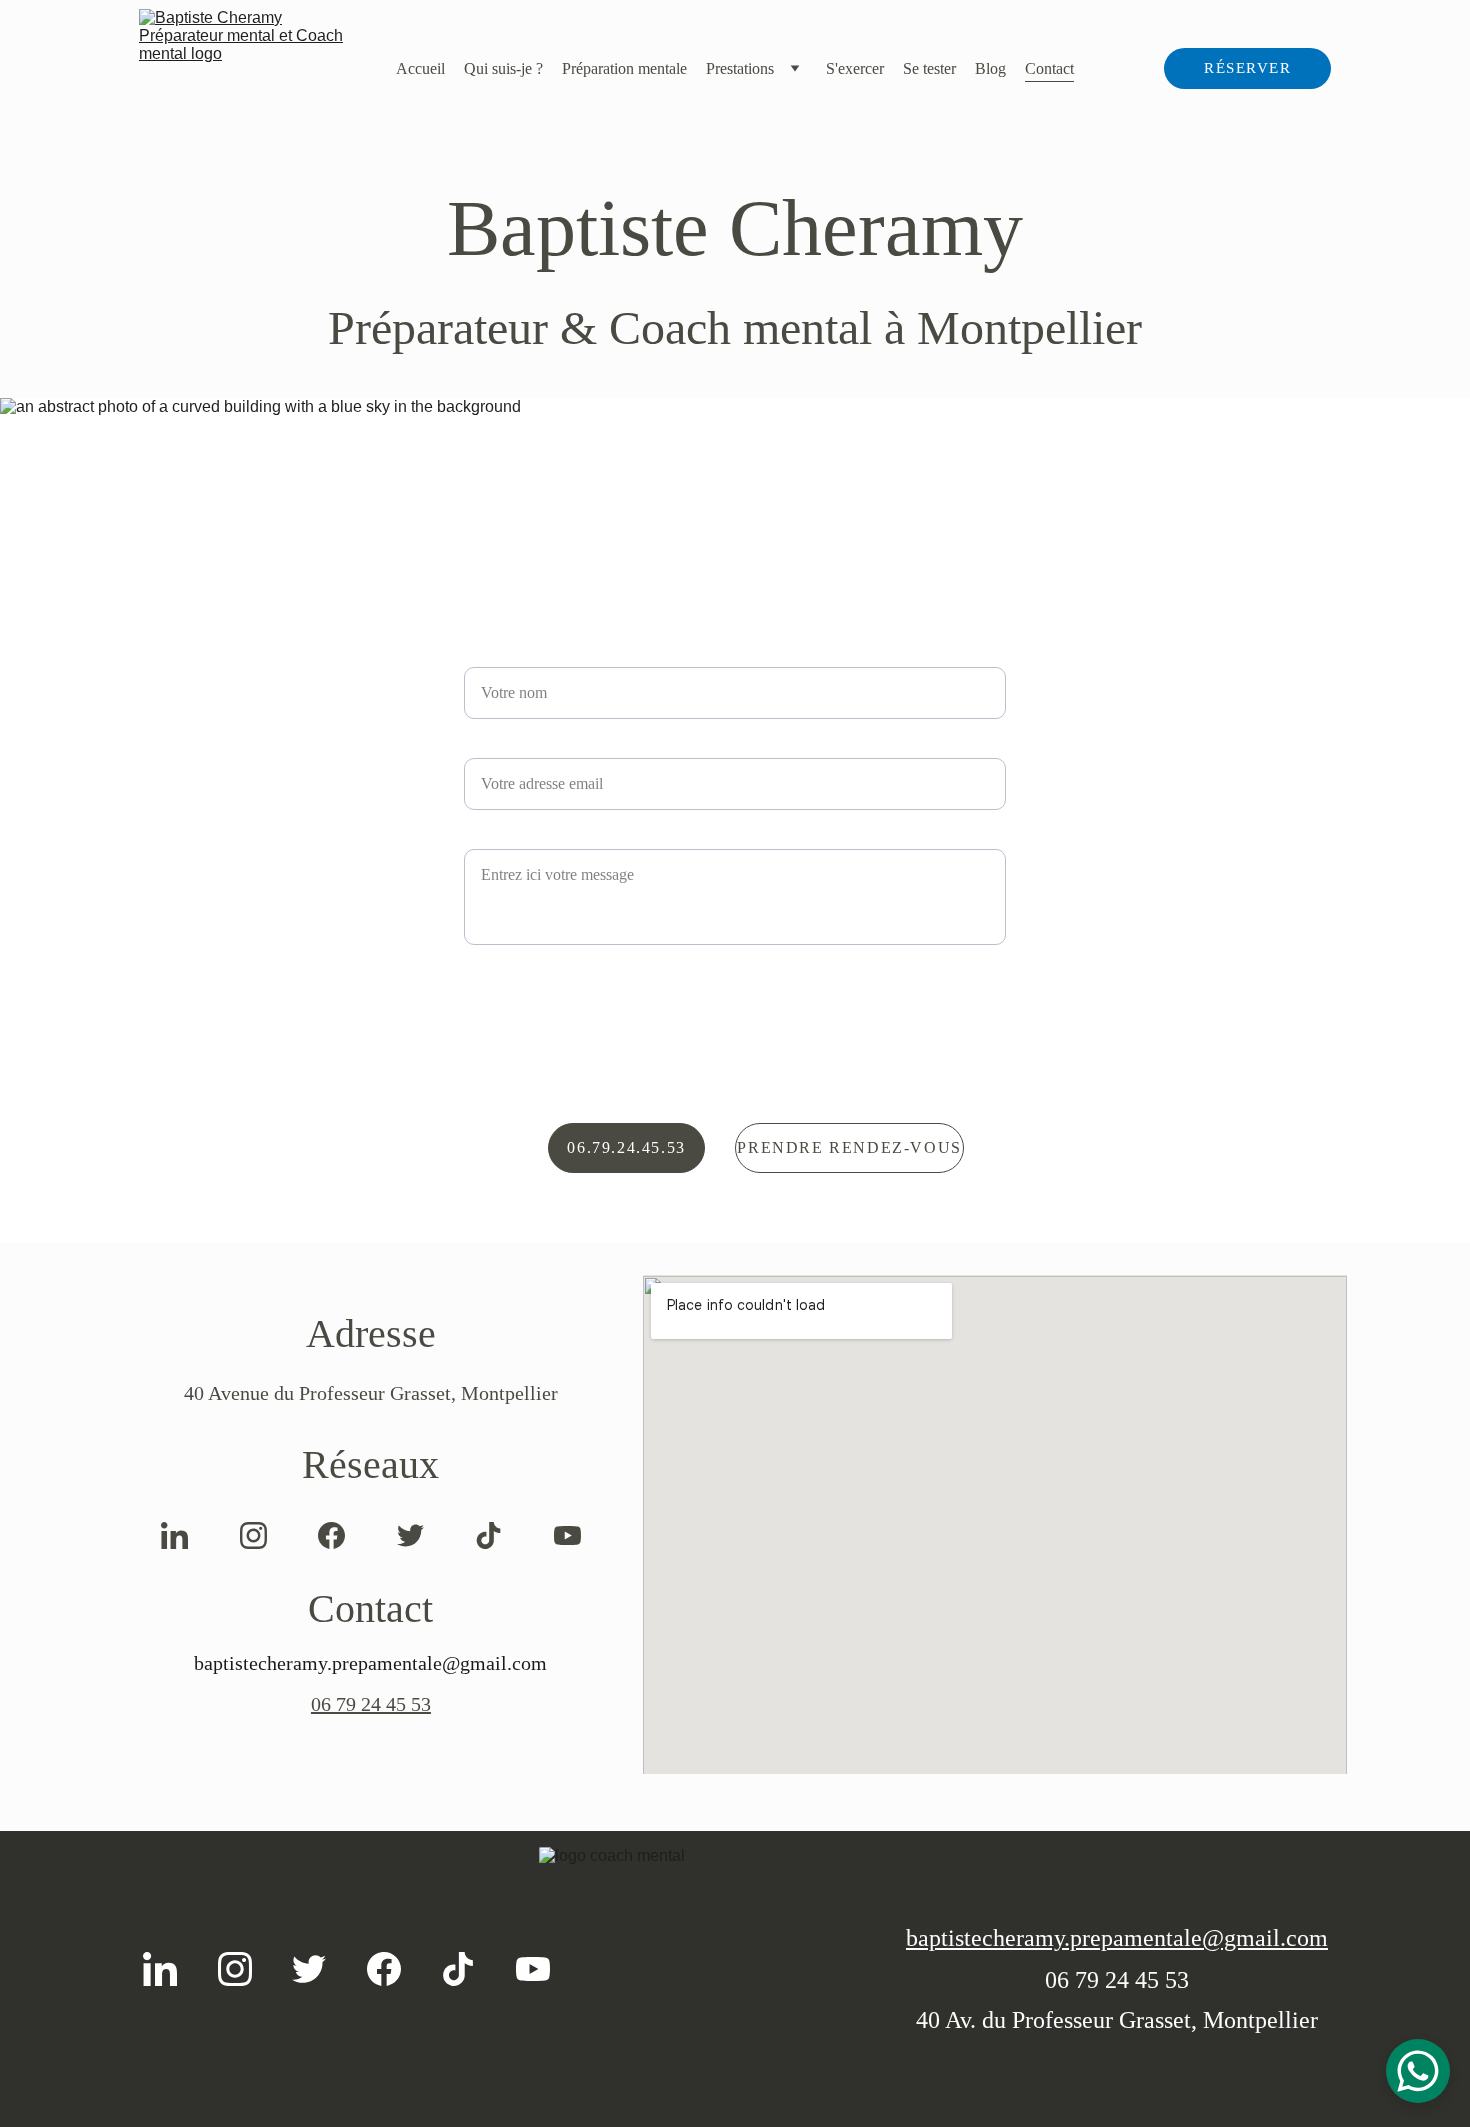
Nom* (485, 654)
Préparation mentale (624, 68)
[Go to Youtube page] (567, 1535)
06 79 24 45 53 (371, 1704)
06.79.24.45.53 (626, 1147)
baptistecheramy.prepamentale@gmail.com (1117, 1938)
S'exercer (855, 68)
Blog (990, 68)
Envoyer (735, 988)
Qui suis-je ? (503, 68)
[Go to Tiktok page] (488, 1535)
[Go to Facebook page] (331, 1535)
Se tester (929, 68)
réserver (1247, 68)
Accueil (420, 68)
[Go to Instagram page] (253, 1535)
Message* (499, 836)
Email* (489, 745)
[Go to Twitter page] (410, 1535)
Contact (1049, 68)
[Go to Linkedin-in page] (174, 1535)
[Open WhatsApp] (1418, 2071)
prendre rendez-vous (849, 1147)
